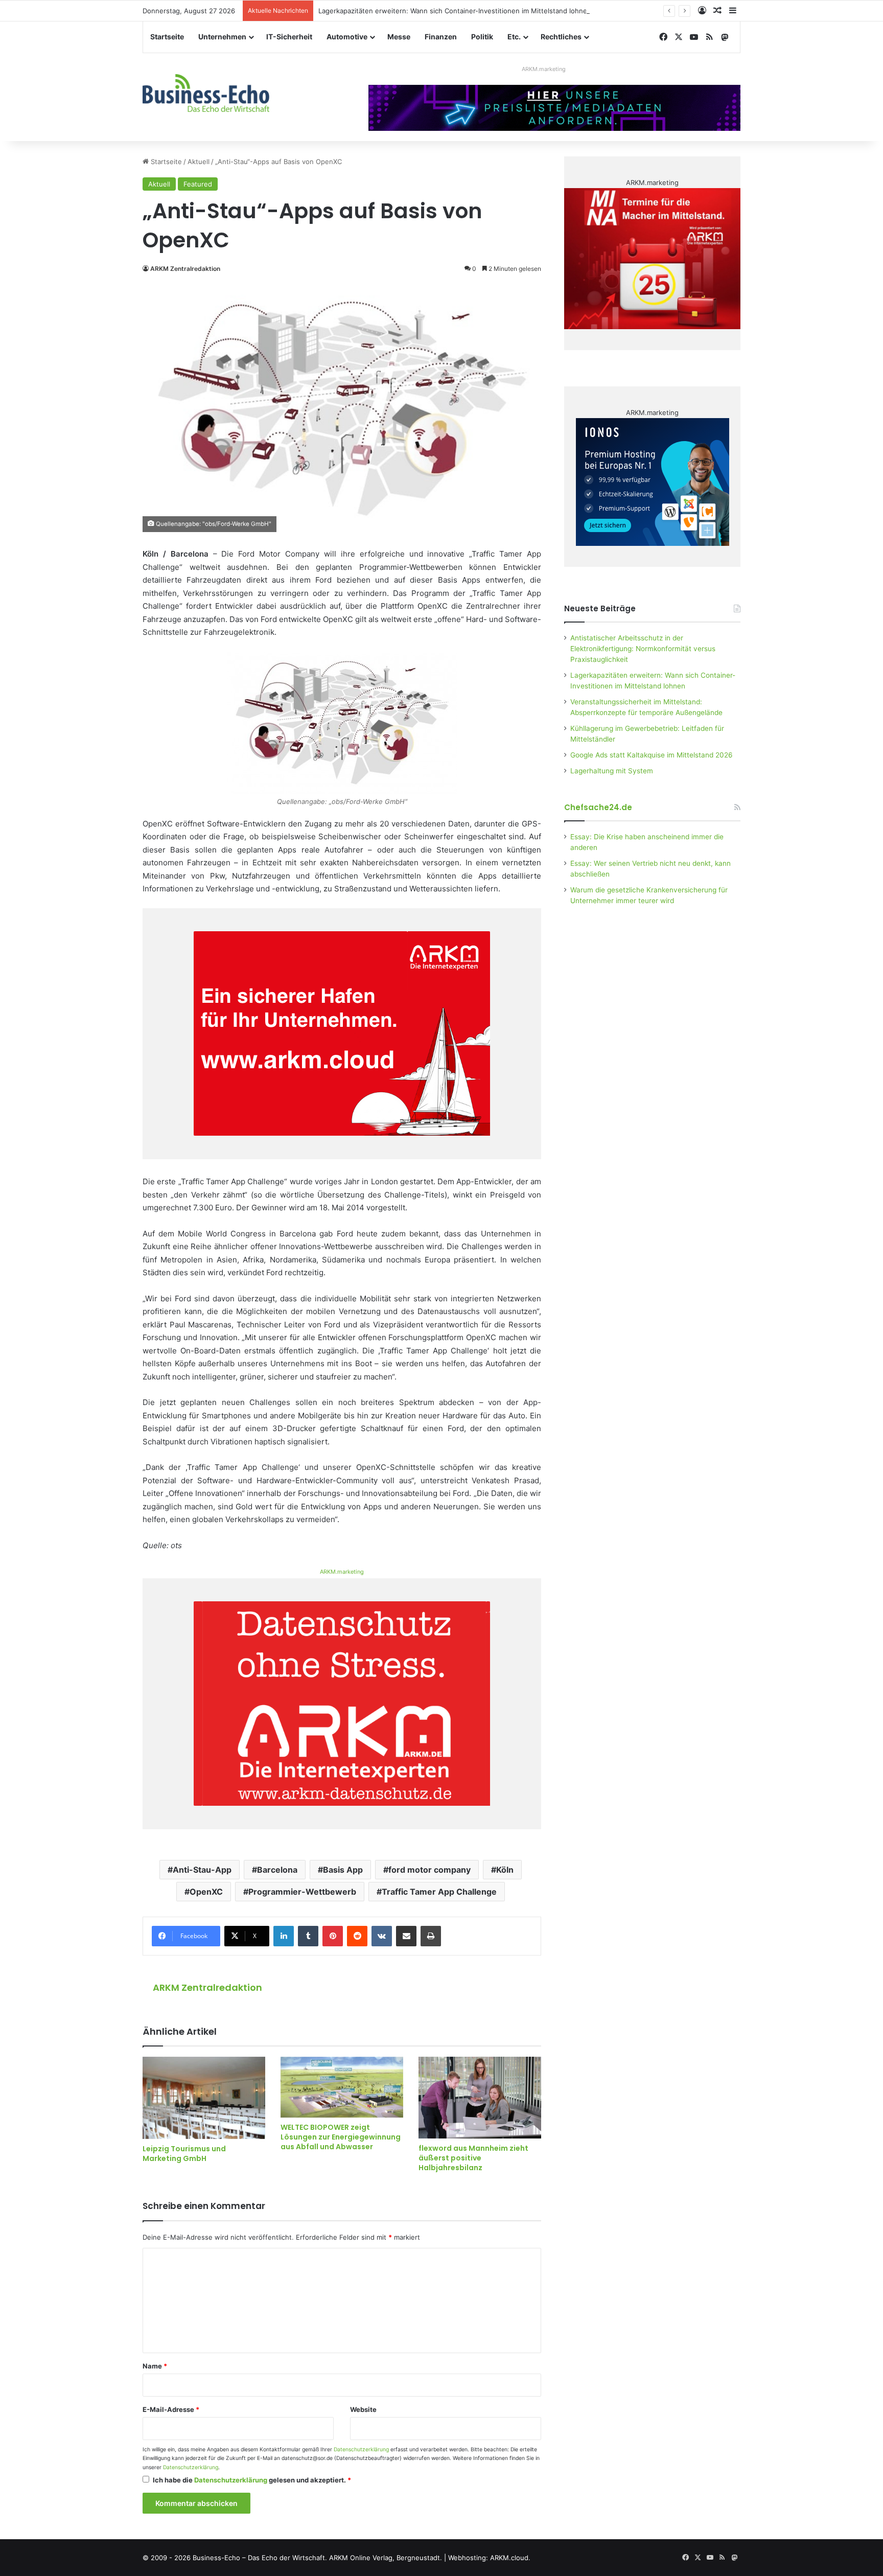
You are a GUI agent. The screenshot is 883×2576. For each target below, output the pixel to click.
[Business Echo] (206, 93)
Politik (482, 37)
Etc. (514, 37)
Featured (198, 184)
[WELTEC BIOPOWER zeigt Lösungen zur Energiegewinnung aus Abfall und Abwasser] (342, 2087)
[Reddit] (357, 1936)
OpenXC (206, 1892)
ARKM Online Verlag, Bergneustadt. (386, 2558)
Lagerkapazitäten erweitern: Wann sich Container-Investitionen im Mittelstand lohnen (455, 11)
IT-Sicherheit (289, 37)
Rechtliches (561, 37)
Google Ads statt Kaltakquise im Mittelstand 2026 (652, 755)
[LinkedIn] (284, 1936)
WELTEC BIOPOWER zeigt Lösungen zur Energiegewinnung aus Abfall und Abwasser (341, 2137)
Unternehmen (222, 37)
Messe (399, 37)
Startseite (167, 37)
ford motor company (429, 1870)
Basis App (343, 1870)
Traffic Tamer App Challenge (439, 1892)
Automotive (347, 37)
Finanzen (441, 37)
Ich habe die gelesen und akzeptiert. (252, 2480)
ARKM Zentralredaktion (185, 269)
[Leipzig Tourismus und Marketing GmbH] (204, 2098)
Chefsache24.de (598, 807)
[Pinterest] (333, 1936)
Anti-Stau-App (202, 1870)
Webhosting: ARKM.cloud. (489, 2558)
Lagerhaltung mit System (612, 771)
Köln (505, 1870)
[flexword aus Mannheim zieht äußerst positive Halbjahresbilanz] (480, 2098)
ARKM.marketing (544, 69)
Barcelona (277, 1870)
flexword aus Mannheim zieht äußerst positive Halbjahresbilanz (473, 2158)
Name (155, 2366)
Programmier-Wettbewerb (302, 1892)
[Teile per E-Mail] (406, 1936)
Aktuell (199, 162)
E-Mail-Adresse (171, 2409)
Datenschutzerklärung (361, 2449)
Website (363, 2409)
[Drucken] (431, 1936)
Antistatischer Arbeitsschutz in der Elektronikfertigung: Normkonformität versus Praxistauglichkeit (643, 649)
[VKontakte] (382, 1936)
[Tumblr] (308, 1936)
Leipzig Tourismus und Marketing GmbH (184, 2154)
